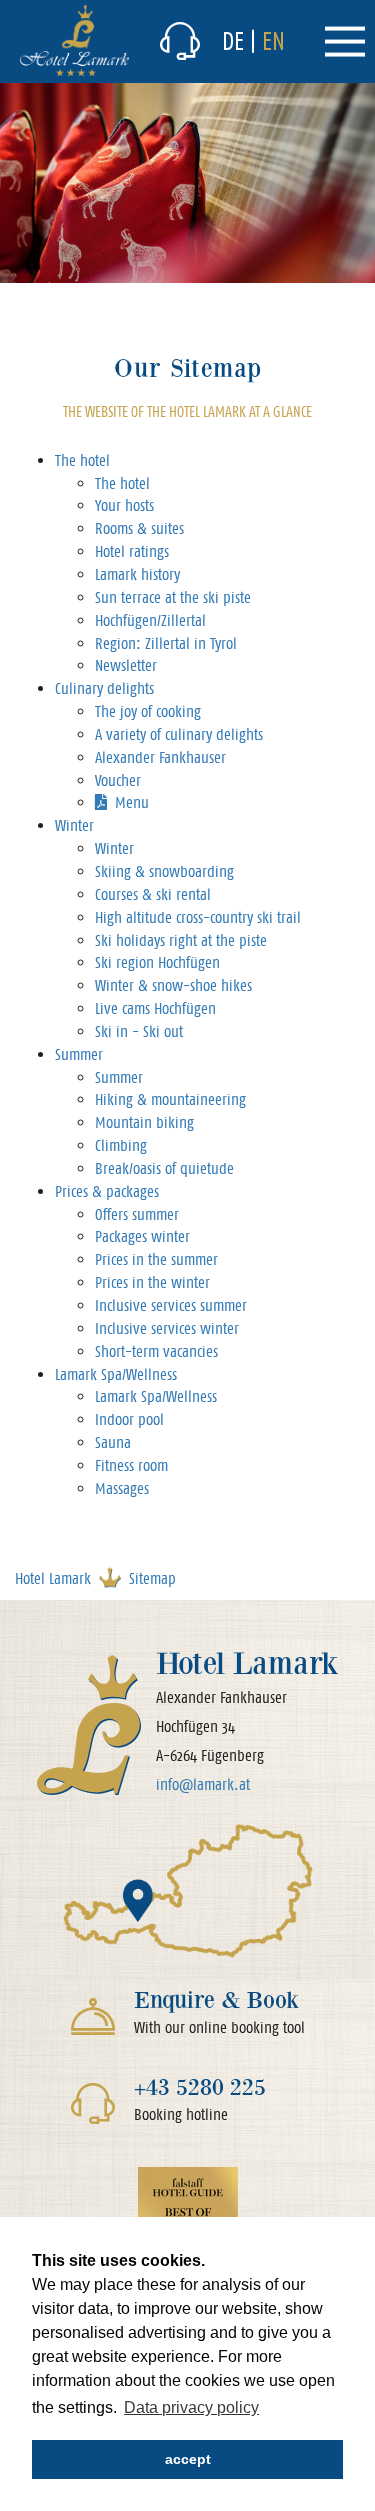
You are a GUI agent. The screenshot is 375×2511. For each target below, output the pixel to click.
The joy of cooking (148, 711)
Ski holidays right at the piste (181, 940)
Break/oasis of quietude (164, 1168)
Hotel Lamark (53, 1578)
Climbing (121, 1145)
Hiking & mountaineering (170, 1099)
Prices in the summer (156, 1259)
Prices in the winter (152, 1282)
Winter (74, 825)
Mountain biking (144, 1122)
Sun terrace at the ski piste (173, 597)
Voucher (118, 780)
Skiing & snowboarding (164, 871)
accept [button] (188, 2459)
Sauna (113, 1442)
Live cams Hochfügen (155, 1008)
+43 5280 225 (200, 2086)
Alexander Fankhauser (160, 757)
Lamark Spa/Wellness (116, 1374)
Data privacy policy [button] (191, 2407)
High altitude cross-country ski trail (198, 917)
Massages (122, 1488)
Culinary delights (104, 688)
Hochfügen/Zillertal (150, 620)
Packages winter (142, 1236)
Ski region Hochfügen (157, 962)
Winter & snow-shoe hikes (173, 985)
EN (273, 41)
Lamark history (137, 574)
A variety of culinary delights (179, 734)
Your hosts (124, 505)
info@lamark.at (203, 1784)
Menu (132, 802)
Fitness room (131, 1465)
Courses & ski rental (153, 894)
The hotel (82, 460)
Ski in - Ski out (139, 1031)
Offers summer (137, 1214)
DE (233, 41)
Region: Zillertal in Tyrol (166, 643)
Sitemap (152, 1578)
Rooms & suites (139, 528)
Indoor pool (129, 1419)
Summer (79, 1054)
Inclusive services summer (171, 1305)
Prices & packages (107, 1191)
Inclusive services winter (167, 1328)
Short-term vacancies (156, 1351)
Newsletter (126, 665)
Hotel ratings (132, 551)
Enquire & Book (216, 1999)
